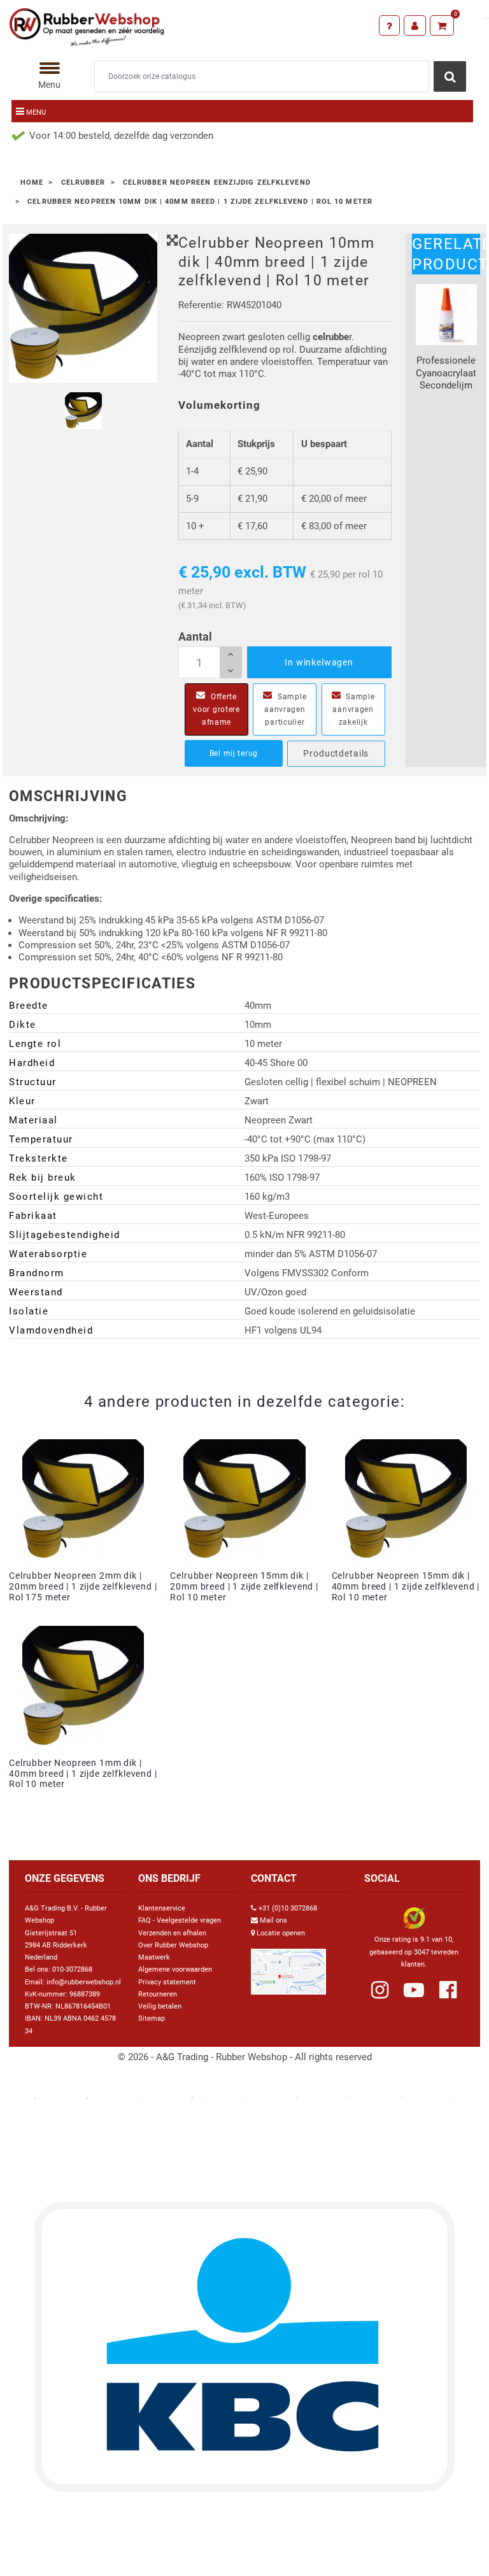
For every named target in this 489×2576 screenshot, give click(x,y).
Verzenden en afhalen (172, 1933)
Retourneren (158, 1994)
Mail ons (273, 1920)
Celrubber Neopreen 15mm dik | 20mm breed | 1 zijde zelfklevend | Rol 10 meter (244, 1586)
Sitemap (152, 2018)
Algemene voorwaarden (175, 1969)
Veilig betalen (160, 2006)
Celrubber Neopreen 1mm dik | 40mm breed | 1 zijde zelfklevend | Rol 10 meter (83, 1774)
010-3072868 (72, 1969)
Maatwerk (154, 1957)
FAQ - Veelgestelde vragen (180, 1920)
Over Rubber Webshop (173, 1945)
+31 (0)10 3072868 (288, 1908)
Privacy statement (167, 1982)
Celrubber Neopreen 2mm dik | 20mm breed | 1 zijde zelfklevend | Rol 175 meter (83, 1586)
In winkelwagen (319, 662)
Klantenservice (162, 1908)
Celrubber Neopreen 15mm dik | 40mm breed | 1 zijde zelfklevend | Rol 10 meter (406, 1586)
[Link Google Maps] (288, 1966)
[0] (442, 25)
